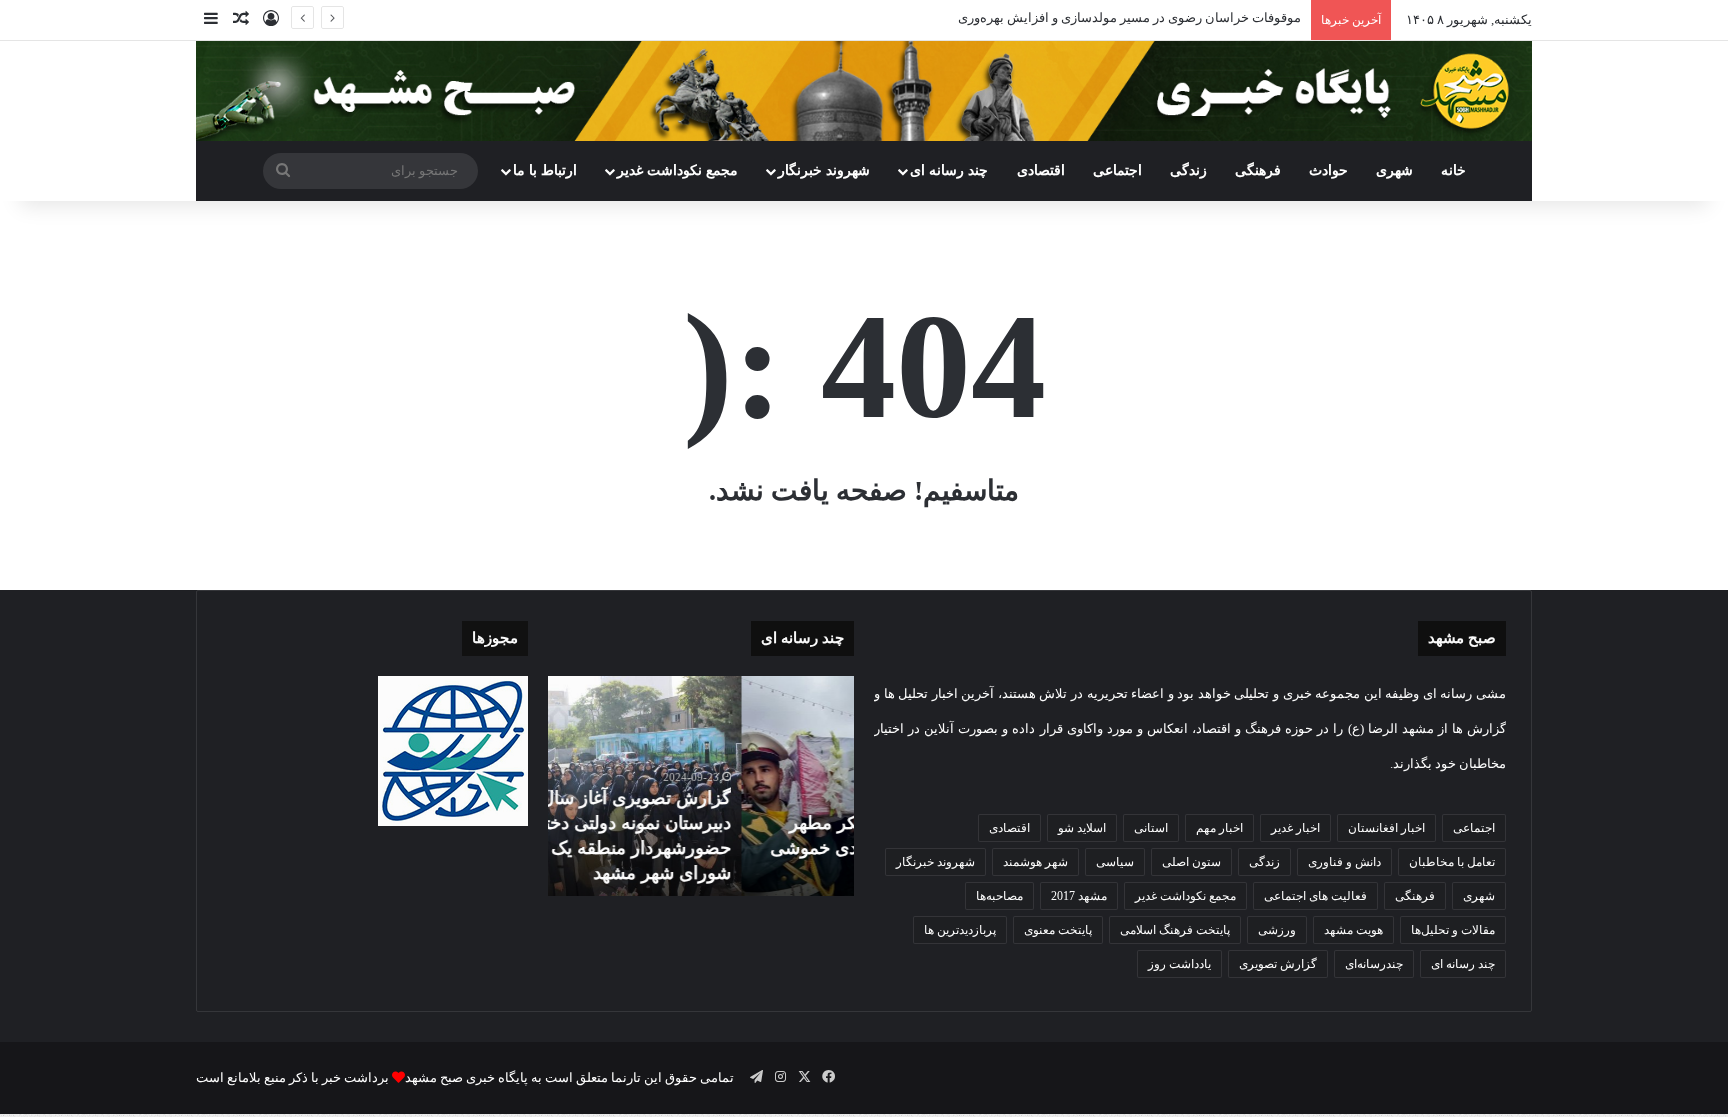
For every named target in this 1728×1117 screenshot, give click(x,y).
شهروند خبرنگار (935, 862)
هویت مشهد (1353, 930)
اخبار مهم (1219, 828)
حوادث (1328, 170)
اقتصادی (1041, 170)
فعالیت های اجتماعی (1315, 896)
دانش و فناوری (1344, 862)
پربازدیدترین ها (960, 930)
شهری (1394, 170)
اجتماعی (1117, 170)
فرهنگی (1258, 170)
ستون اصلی (1191, 862)
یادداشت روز (1179, 964)
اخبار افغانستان (1386, 828)
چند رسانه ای (949, 170)
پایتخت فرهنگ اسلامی (1175, 930)
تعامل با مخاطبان (1452, 862)
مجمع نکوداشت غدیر (677, 170)
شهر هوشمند (1035, 862)
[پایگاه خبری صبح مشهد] (864, 91)
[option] (701, 786)
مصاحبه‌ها (999, 896)
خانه (1453, 170)
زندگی (1188, 170)
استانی (1151, 828)
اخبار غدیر (1295, 828)
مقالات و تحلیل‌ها (1453, 930)
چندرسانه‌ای (1374, 964)
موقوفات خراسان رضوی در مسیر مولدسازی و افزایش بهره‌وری (1129, 17)
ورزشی (1277, 930)
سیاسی (1115, 862)
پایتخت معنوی (1058, 930)
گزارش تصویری (1278, 964)
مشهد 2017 (1079, 896)
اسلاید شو (1082, 828)
